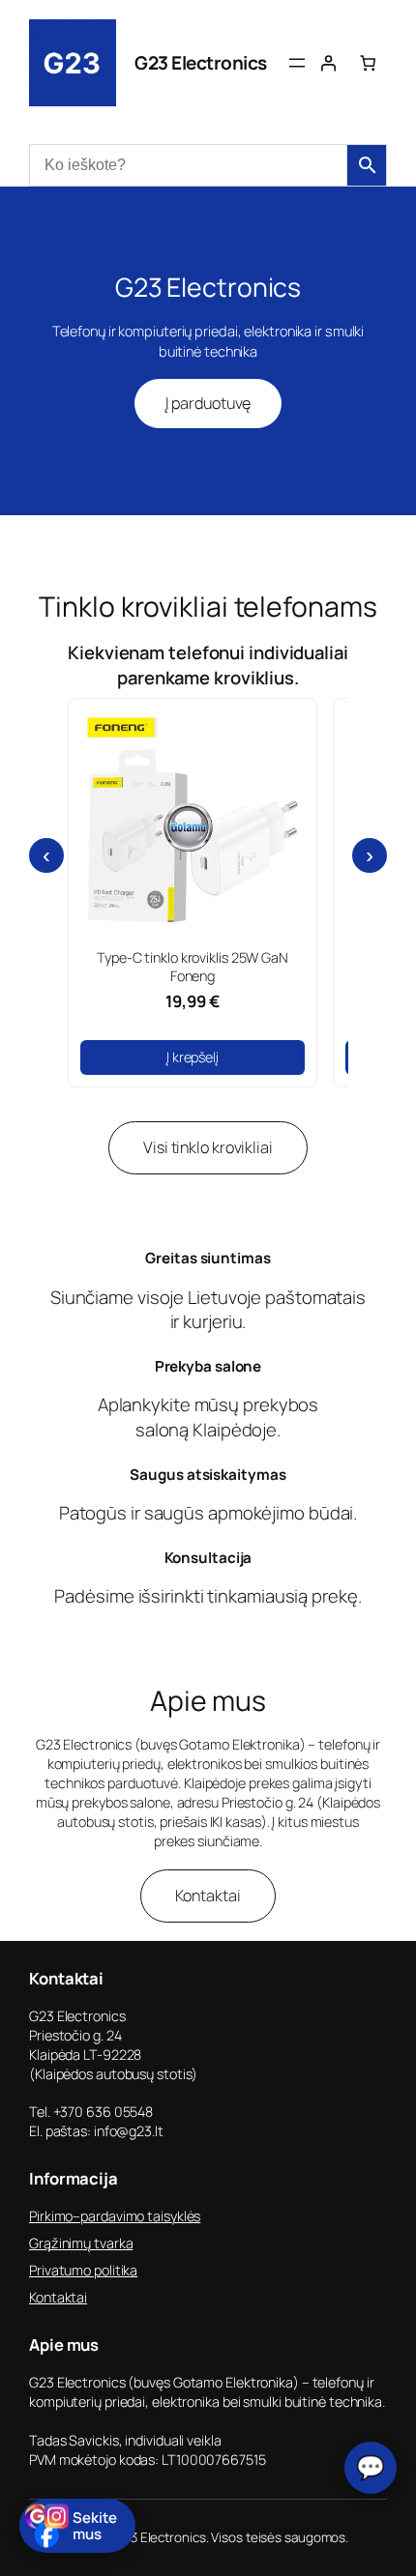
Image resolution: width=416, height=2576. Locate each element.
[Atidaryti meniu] (297, 63)
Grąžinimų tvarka (81, 2243)
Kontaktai (208, 1896)
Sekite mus (95, 2526)
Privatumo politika (83, 2270)
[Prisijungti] (328, 63)
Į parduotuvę (208, 403)
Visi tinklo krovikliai (208, 1147)
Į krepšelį (193, 1057)
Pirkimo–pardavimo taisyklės (115, 2216)
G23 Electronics (201, 63)
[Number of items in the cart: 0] (368, 63)
